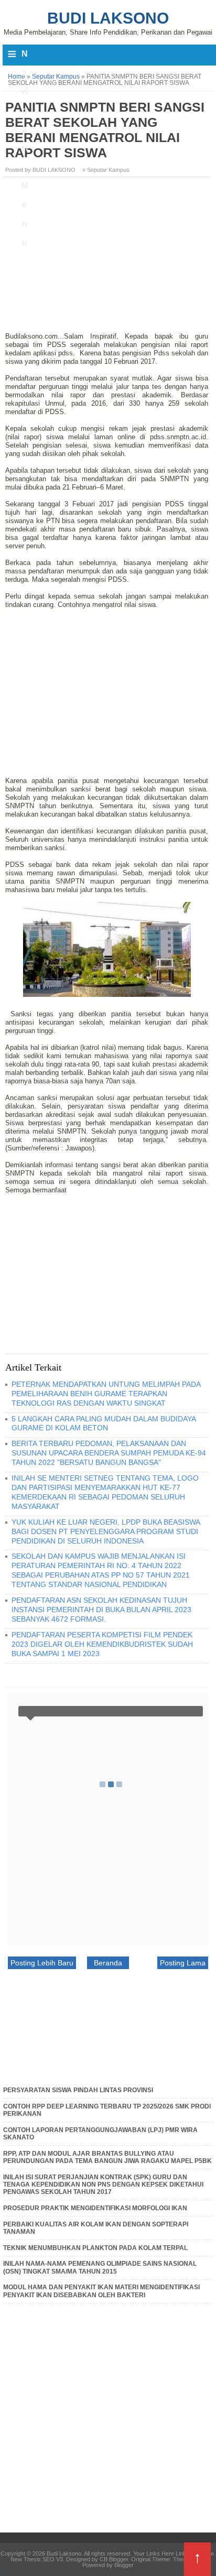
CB (4, 2573)
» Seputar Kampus (106, 170)
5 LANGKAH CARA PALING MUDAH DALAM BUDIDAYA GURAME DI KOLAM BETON (104, 1423)
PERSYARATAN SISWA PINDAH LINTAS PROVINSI (78, 2090)
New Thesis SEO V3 (37, 2559)
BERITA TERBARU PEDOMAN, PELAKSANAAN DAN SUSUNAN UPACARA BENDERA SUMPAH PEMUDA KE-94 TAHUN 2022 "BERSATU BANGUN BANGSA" (109, 1453)
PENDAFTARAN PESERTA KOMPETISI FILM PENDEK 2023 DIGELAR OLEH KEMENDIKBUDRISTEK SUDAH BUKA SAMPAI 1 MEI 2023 (102, 1644)
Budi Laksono (108, 18)
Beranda (108, 1963)
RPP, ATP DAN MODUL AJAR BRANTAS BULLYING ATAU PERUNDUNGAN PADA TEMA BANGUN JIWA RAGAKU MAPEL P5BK (107, 2157)
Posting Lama (183, 1963)
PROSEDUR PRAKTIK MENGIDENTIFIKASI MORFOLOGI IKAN (95, 2208)
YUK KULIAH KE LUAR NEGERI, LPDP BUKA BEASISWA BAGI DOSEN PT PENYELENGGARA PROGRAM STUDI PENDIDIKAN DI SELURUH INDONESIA (106, 1531)
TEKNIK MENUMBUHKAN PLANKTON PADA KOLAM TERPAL (95, 2248)
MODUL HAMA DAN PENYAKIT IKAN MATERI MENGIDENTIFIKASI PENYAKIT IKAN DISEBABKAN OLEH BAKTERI (101, 2291)
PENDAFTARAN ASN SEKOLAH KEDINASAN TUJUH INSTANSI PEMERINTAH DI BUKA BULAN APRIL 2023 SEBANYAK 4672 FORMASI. (101, 1610)
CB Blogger (114, 2559)
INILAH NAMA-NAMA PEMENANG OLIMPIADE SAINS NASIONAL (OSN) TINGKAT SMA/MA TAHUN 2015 (100, 2267)
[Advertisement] (108, 258)
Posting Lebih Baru (42, 1963)
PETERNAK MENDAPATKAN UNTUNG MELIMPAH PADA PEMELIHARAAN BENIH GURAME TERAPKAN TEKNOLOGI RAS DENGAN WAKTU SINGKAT (106, 1394)
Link (181, 2553)
